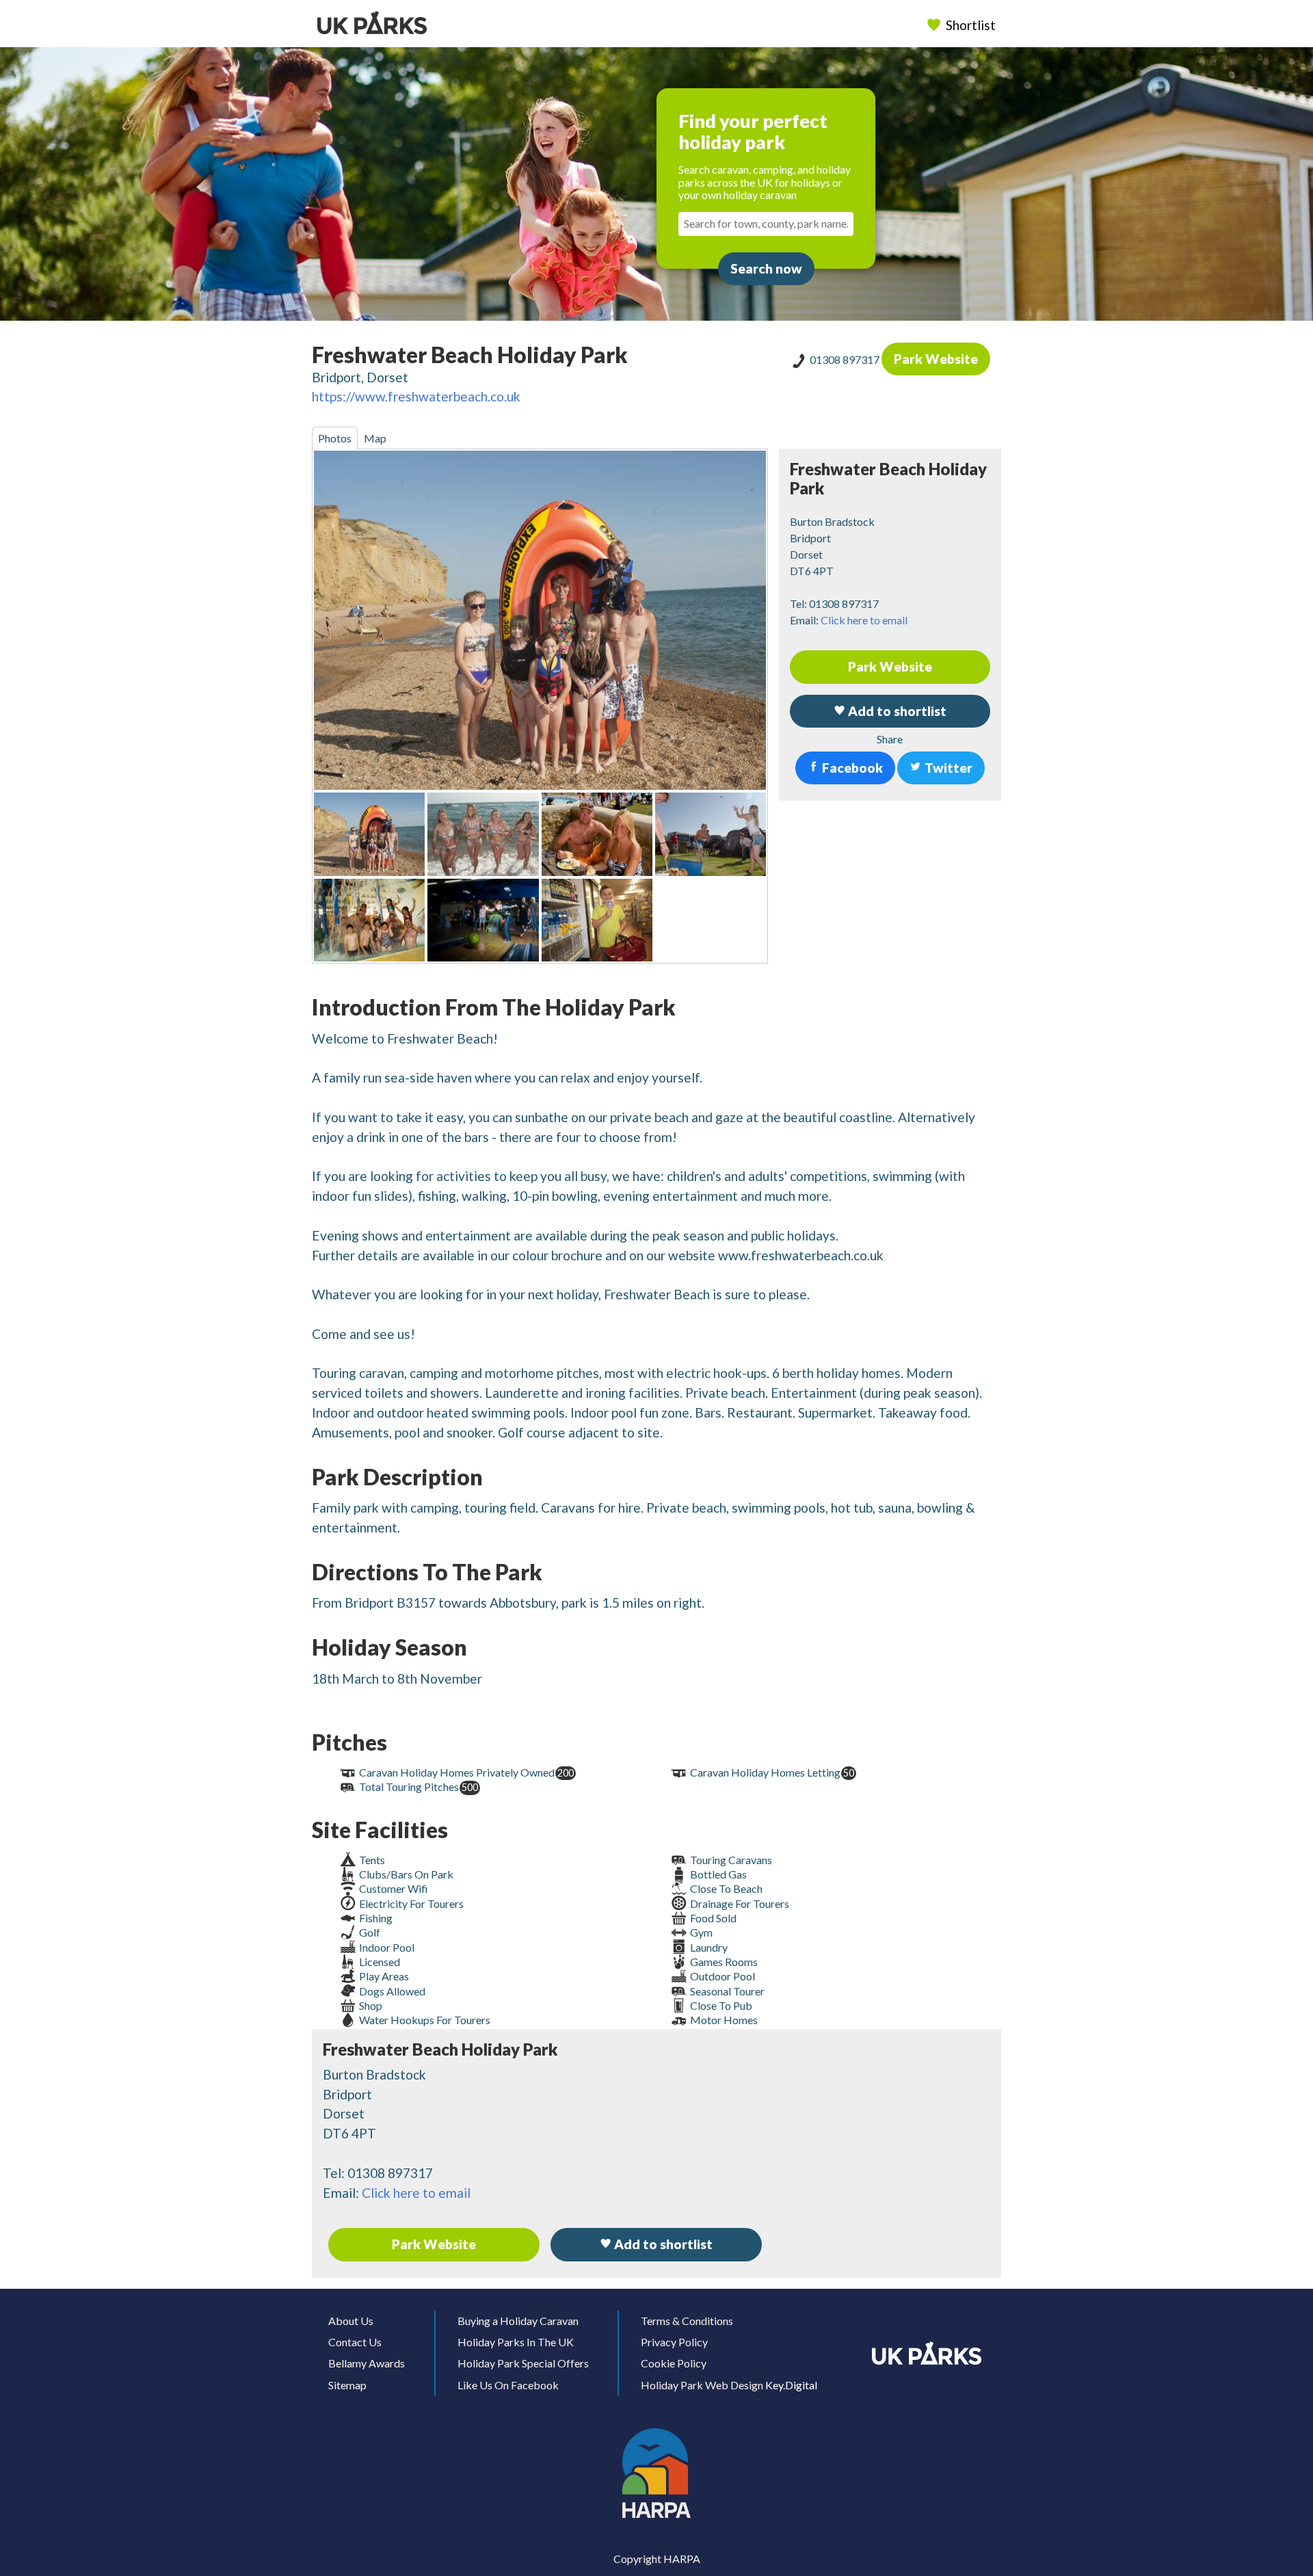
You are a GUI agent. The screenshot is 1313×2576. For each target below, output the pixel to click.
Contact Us (355, 2342)
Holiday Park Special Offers (523, 2363)
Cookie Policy (674, 2363)
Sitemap (347, 2385)
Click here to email (864, 620)
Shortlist (971, 25)
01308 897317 (846, 359)
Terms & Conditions (687, 2321)
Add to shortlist (662, 2244)
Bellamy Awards (367, 2363)
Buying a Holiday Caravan (518, 2321)
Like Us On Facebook (508, 2385)
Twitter (947, 768)
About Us (351, 2321)
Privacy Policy (674, 2342)
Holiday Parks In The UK (516, 2342)
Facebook (851, 768)
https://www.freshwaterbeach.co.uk (416, 396)
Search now (766, 268)
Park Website (936, 359)
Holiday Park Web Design (702, 2385)
